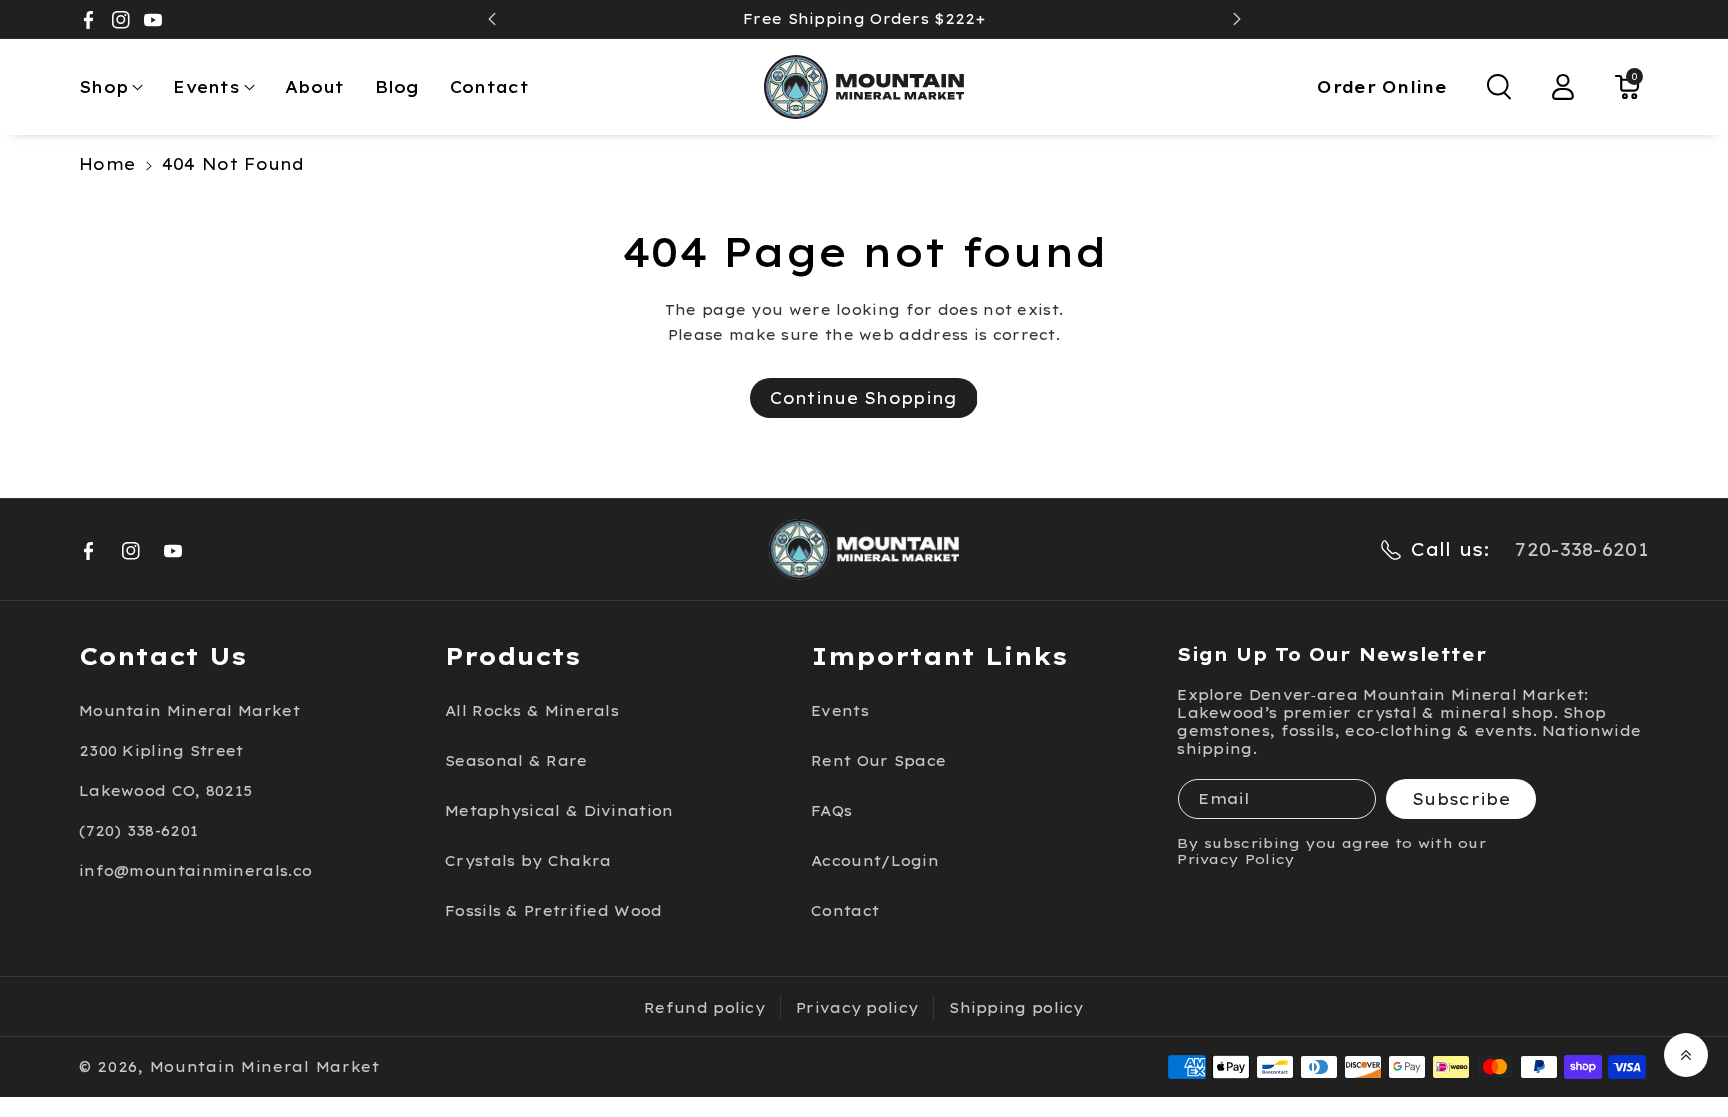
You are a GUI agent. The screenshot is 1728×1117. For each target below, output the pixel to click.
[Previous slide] (492, 19)
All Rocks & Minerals (532, 711)
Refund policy (704, 1008)
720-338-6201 (1582, 549)
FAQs (831, 811)
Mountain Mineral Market (265, 1067)
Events (206, 87)
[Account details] (1563, 87)
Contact (845, 911)
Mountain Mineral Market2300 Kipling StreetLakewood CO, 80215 (189, 751)
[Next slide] (1237, 19)
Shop (103, 87)
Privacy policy (857, 1008)
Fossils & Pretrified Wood (554, 911)
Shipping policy (1016, 1008)
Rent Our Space (878, 761)
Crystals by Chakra (528, 861)
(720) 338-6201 (138, 831)
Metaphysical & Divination (559, 811)
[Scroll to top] (1686, 1055)
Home (107, 164)
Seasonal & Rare (516, 761)
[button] (111, 87)
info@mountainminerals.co (195, 871)
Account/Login (875, 861)
